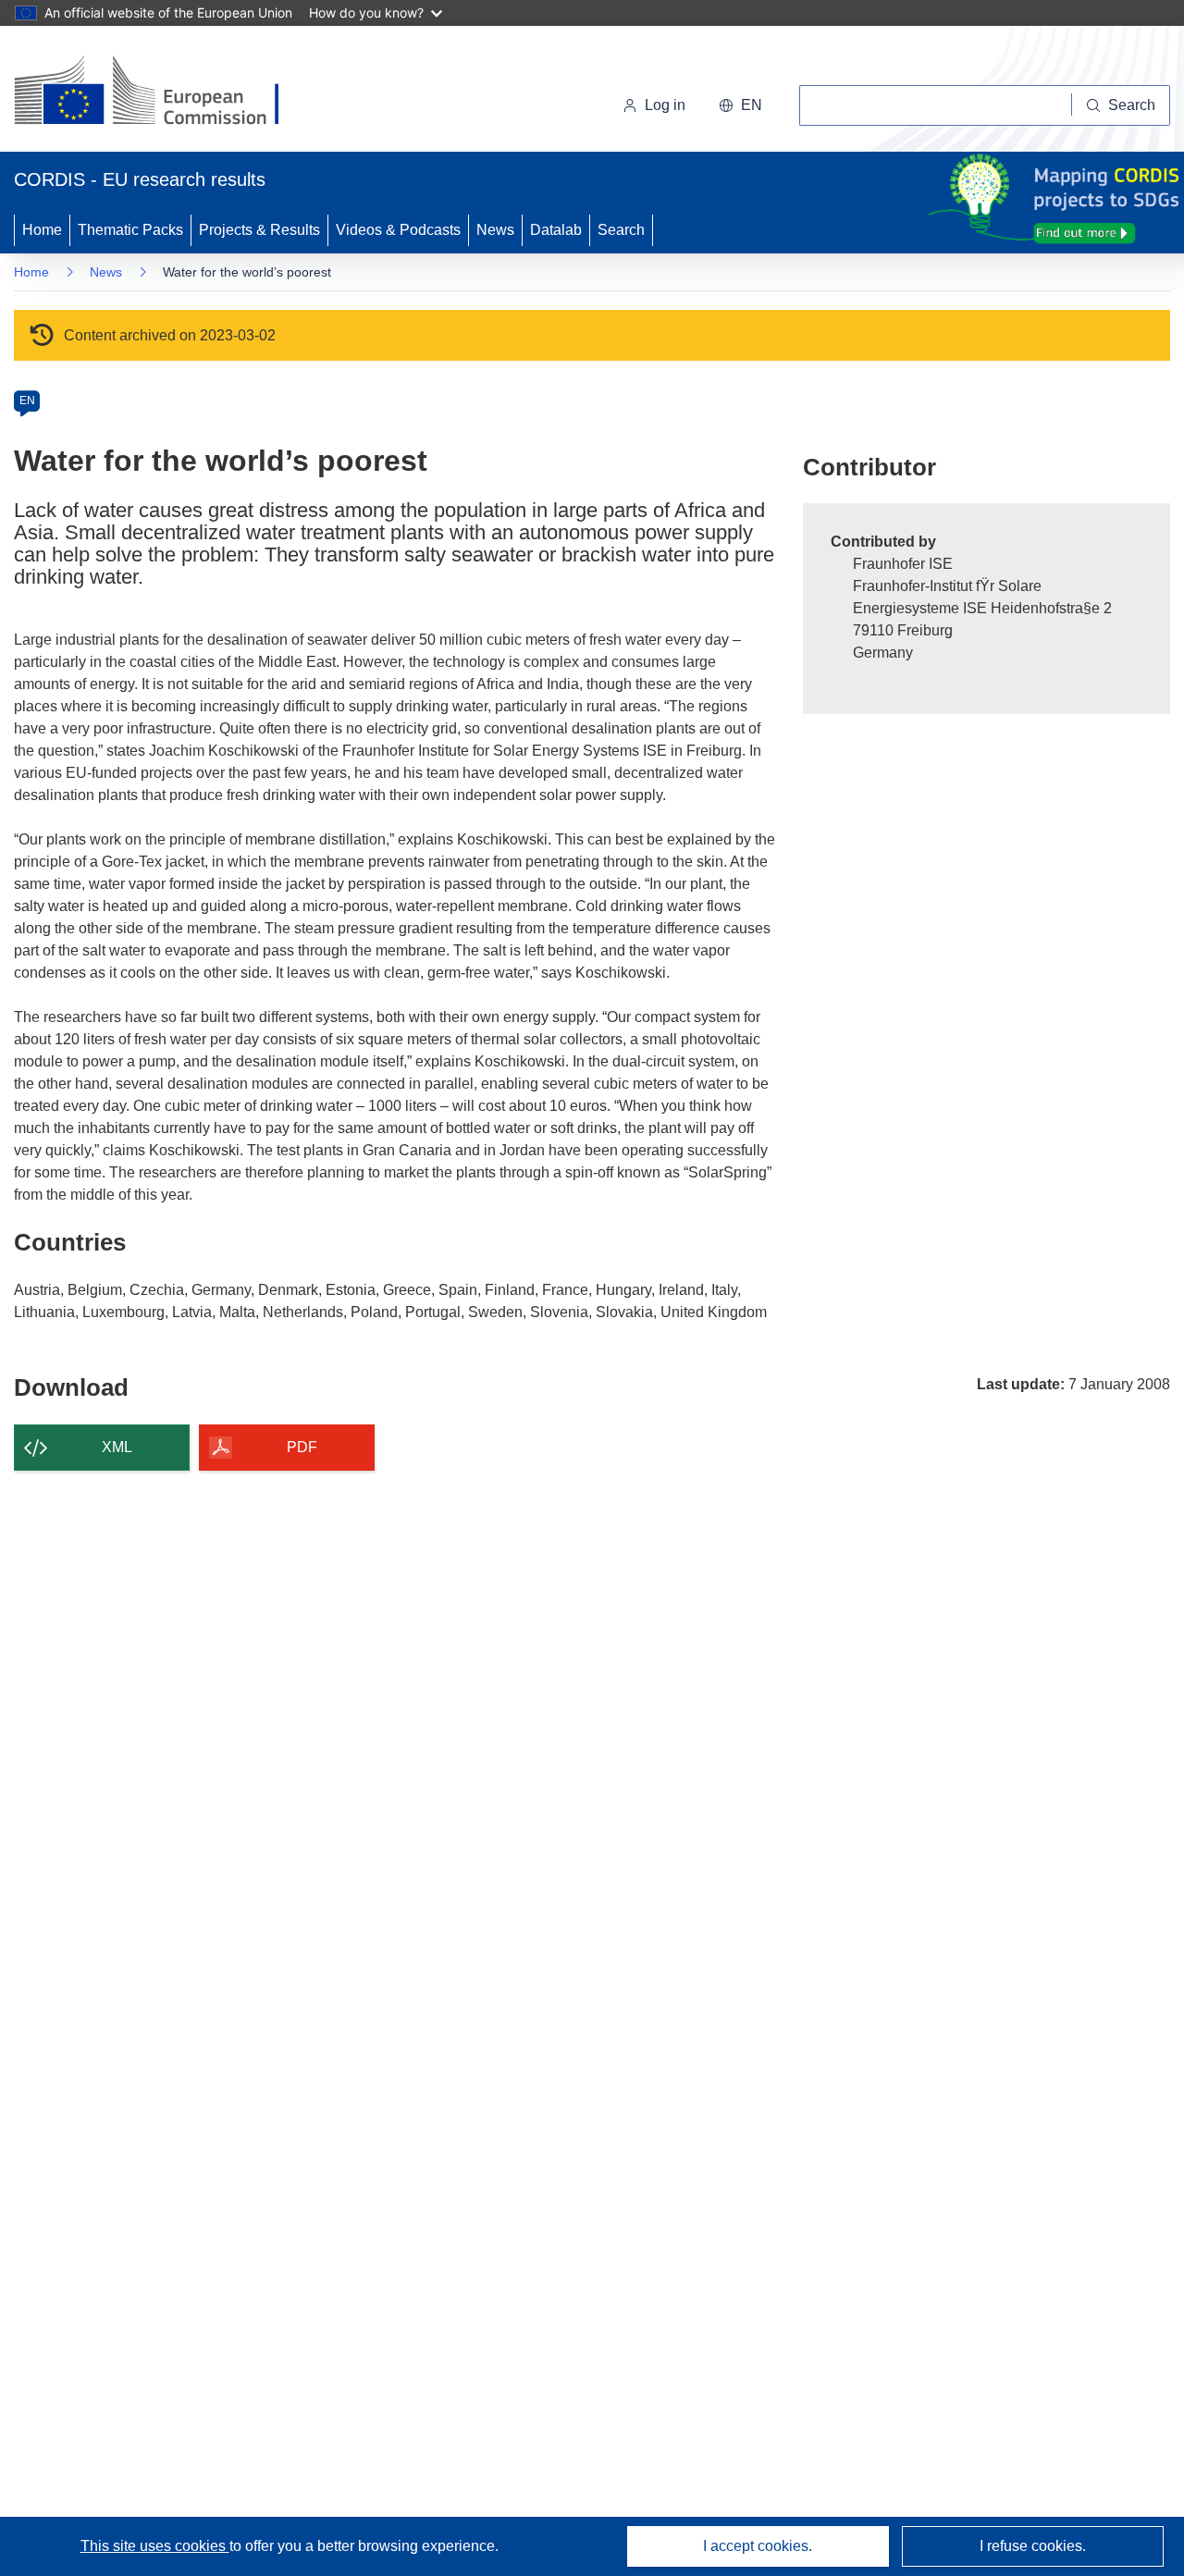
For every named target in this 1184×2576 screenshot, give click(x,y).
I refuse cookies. (1033, 2546)
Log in (665, 105)
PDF (302, 1447)
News (495, 230)
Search (621, 230)
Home (42, 230)
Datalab (556, 230)
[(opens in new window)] (163, 92)
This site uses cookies (155, 2546)
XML (117, 1447)
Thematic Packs (130, 230)
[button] (740, 105)
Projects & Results (259, 230)
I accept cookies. (758, 2546)
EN (27, 401)
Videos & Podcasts (398, 230)
